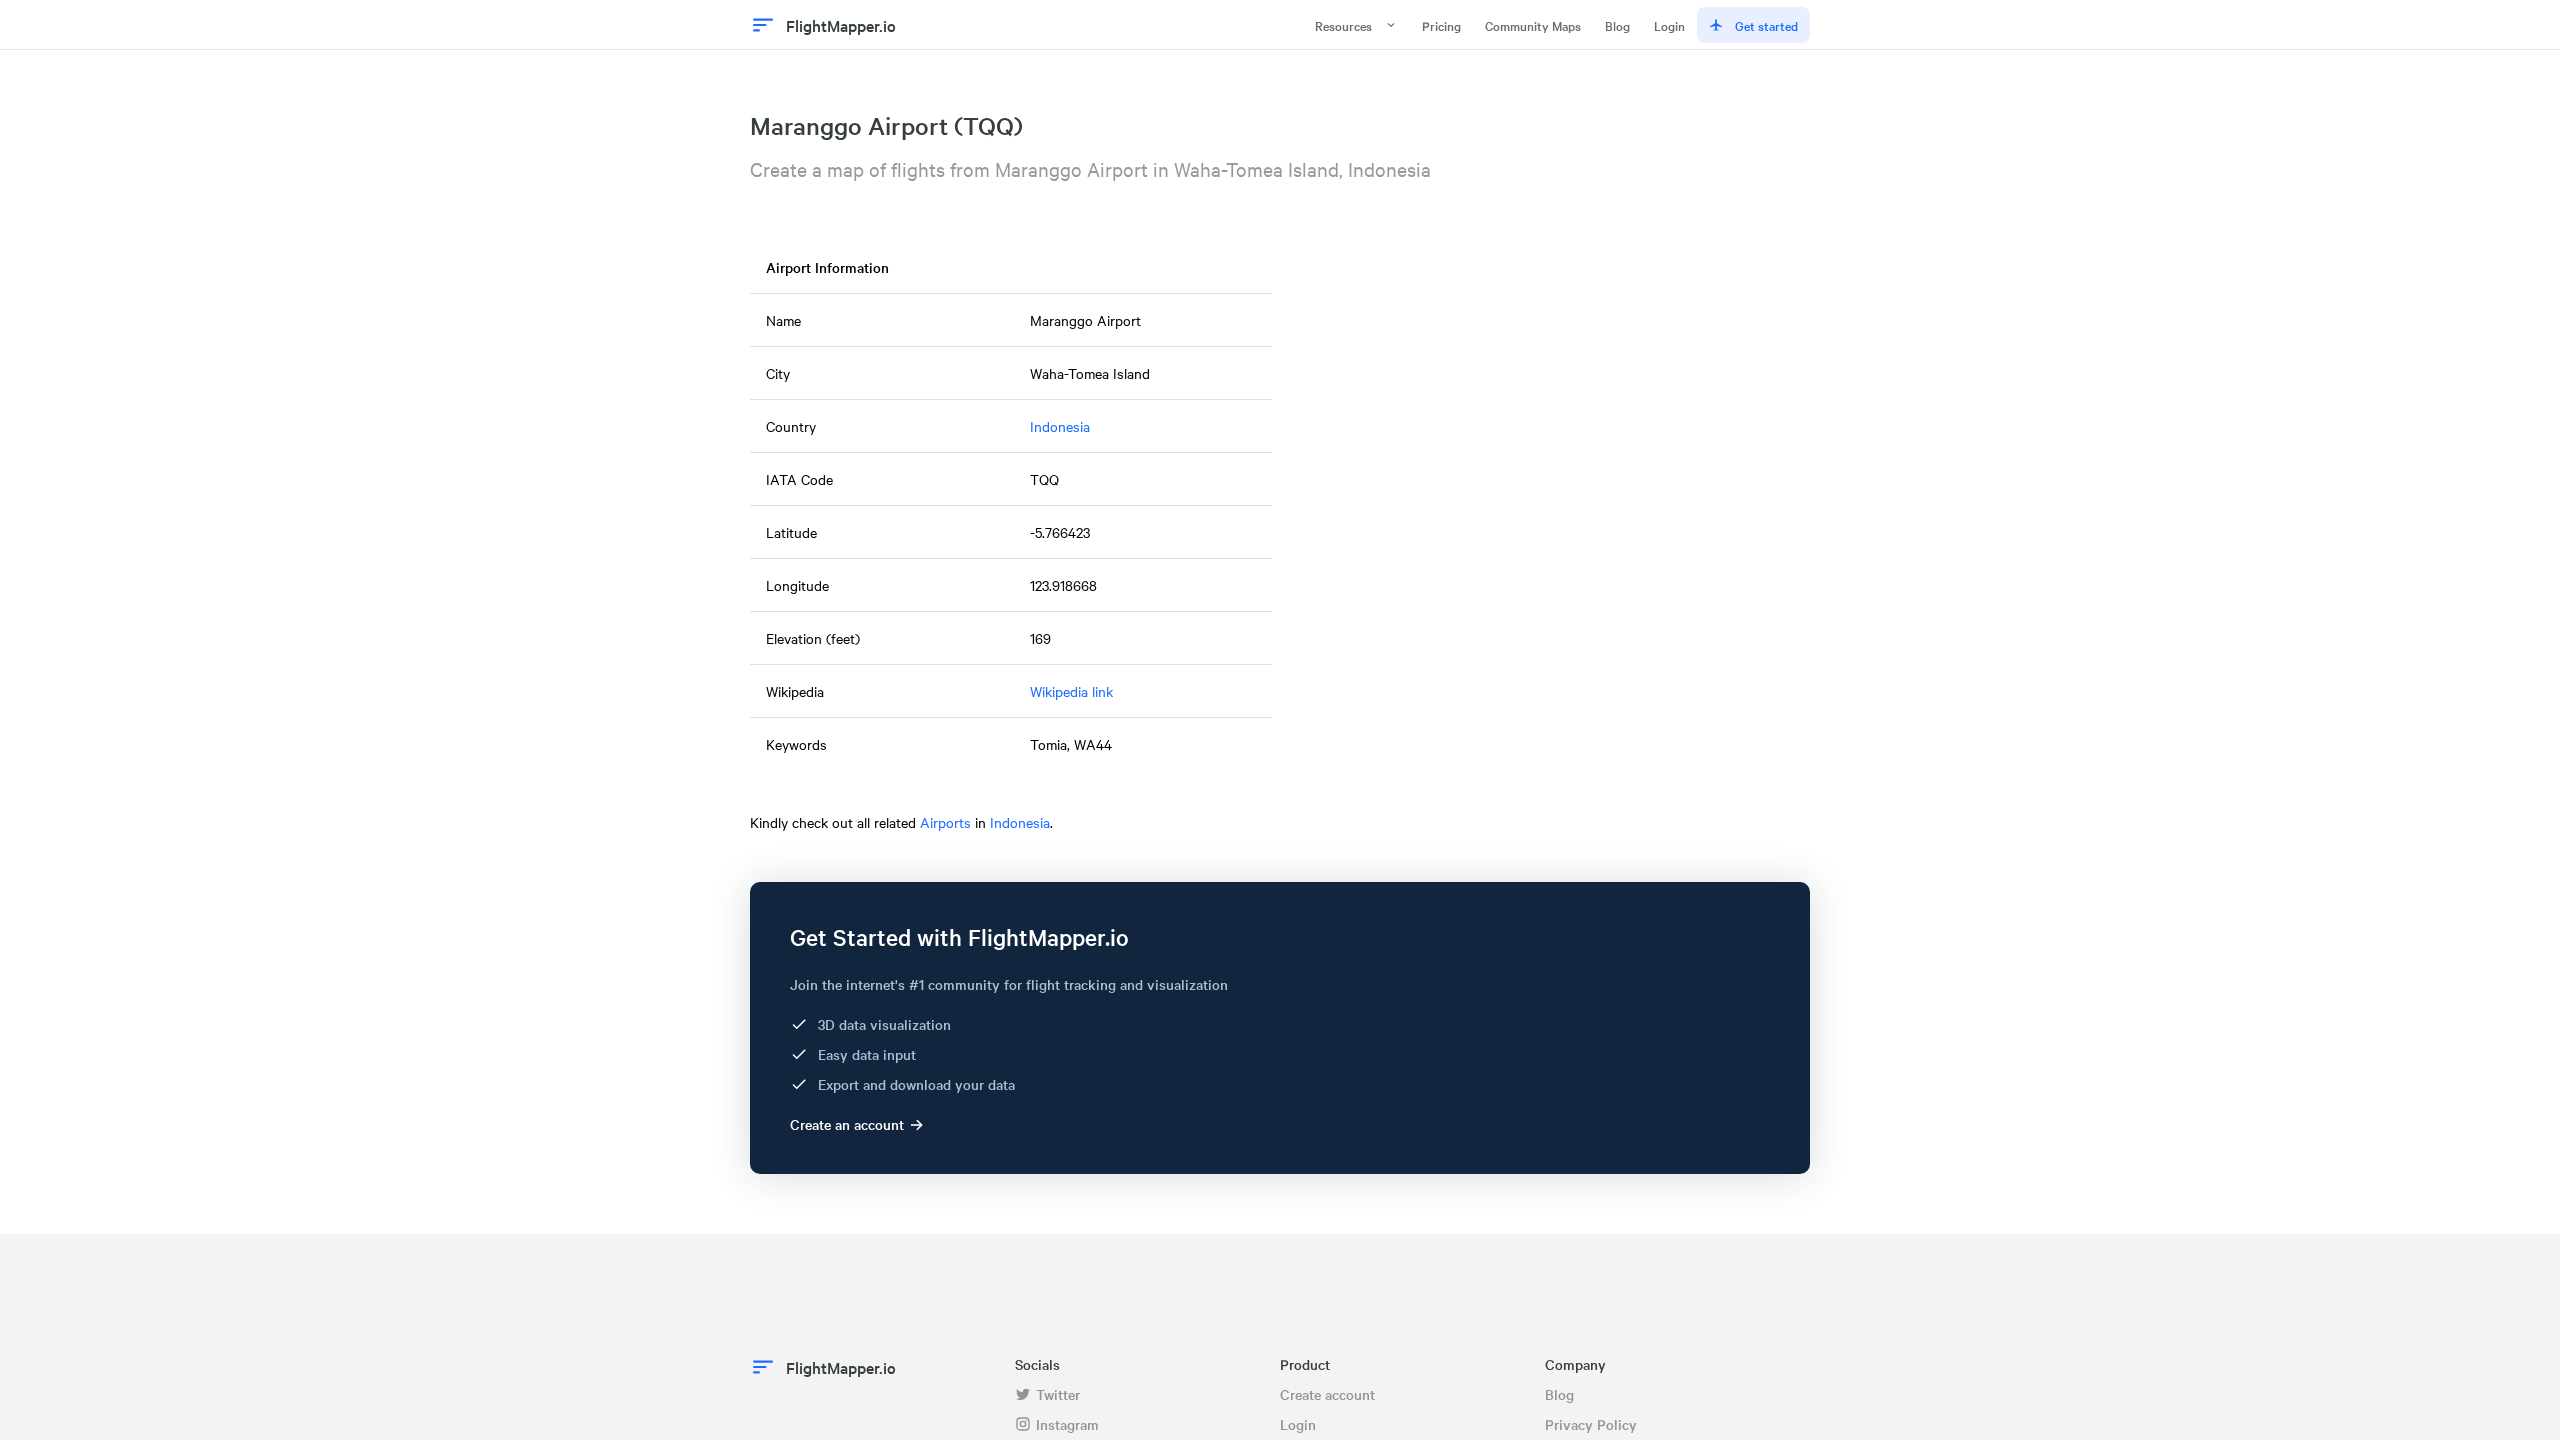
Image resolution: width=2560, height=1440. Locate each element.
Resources (1343, 25)
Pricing (1441, 25)
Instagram (1067, 1424)
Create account (1327, 1394)
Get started (1766, 25)
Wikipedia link (1071, 691)
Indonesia (1060, 426)
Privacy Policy (1591, 1424)
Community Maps (1533, 25)
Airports (945, 822)
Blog (1617, 25)
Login (1669, 25)
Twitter (1058, 1394)
